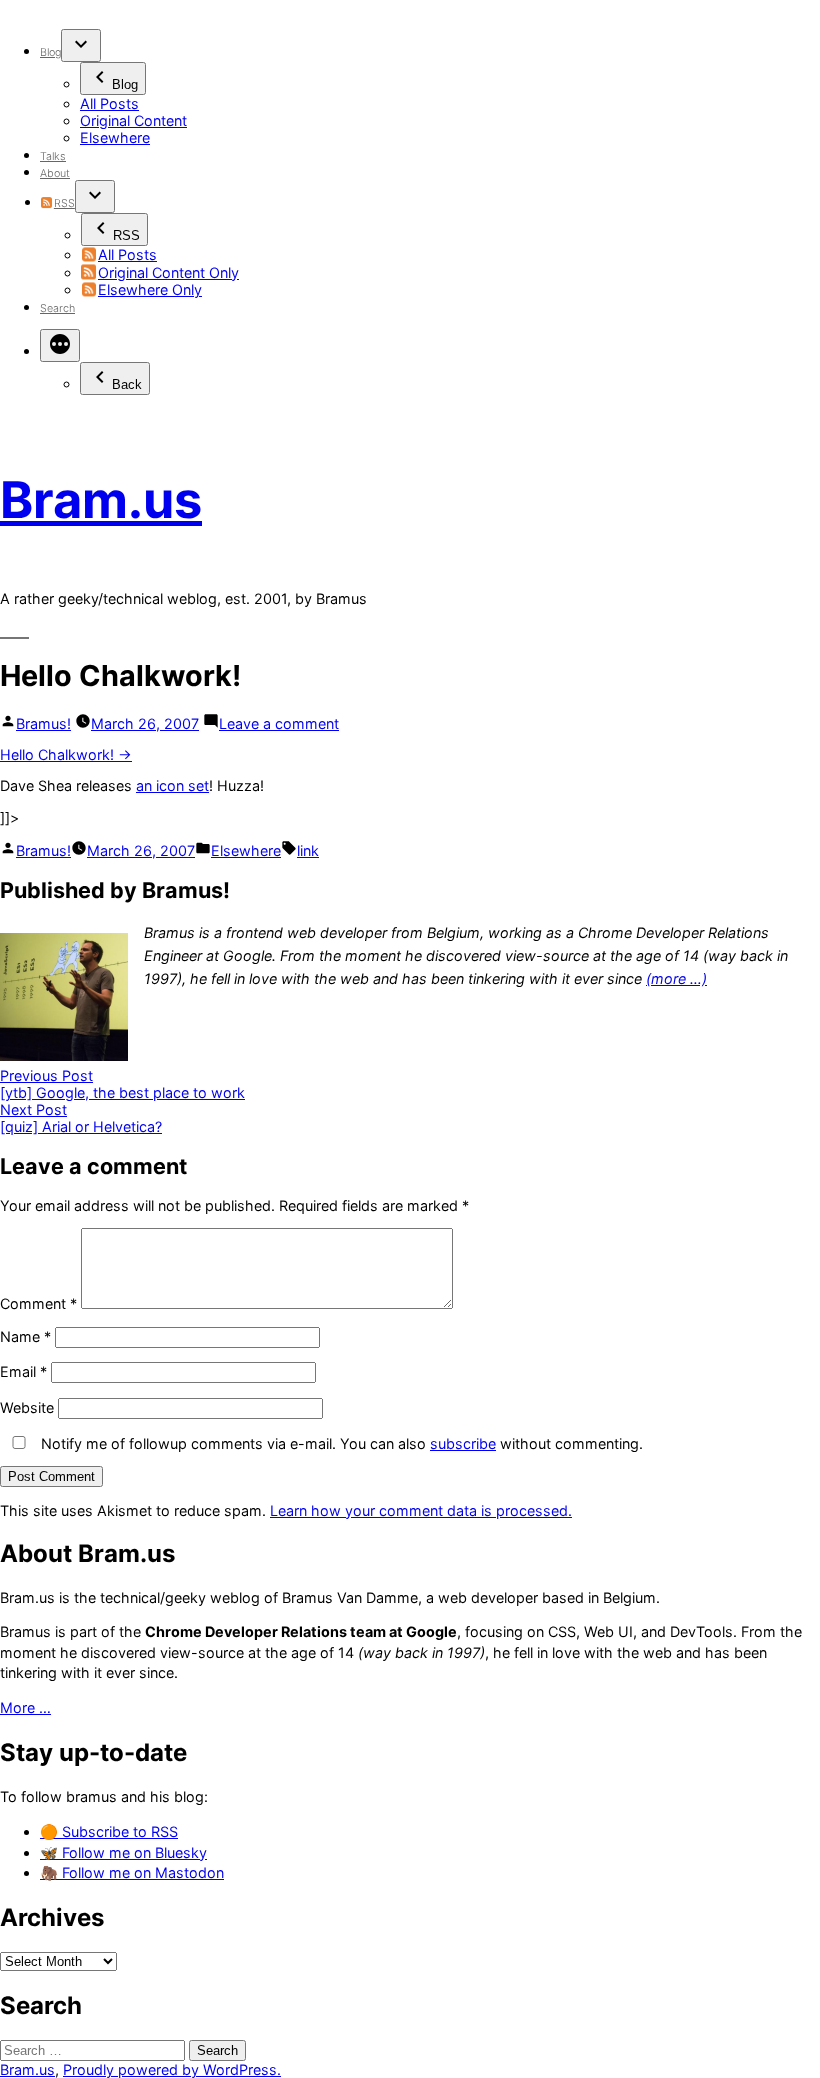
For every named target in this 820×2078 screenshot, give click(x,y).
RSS (64, 203)
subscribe (463, 1443)
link (308, 850)
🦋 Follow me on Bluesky (123, 1852)
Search (57, 308)
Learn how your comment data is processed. (421, 1510)
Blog (50, 52)
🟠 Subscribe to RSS (109, 1831)
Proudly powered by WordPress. (172, 2069)
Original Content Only (168, 272)
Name (25, 1336)
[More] (60, 345)
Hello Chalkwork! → (66, 754)
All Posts (109, 103)
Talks (53, 156)
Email (23, 1371)
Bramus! (43, 723)
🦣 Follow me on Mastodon (132, 1872)
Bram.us (101, 499)
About (55, 173)
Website (27, 1407)
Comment (38, 1303)
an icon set (172, 785)
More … (25, 1707)
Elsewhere (115, 137)
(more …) (676, 978)
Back (127, 384)
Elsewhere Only (150, 289)
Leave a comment (279, 723)
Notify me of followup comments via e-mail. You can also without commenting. (340, 1443)
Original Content (133, 120)
